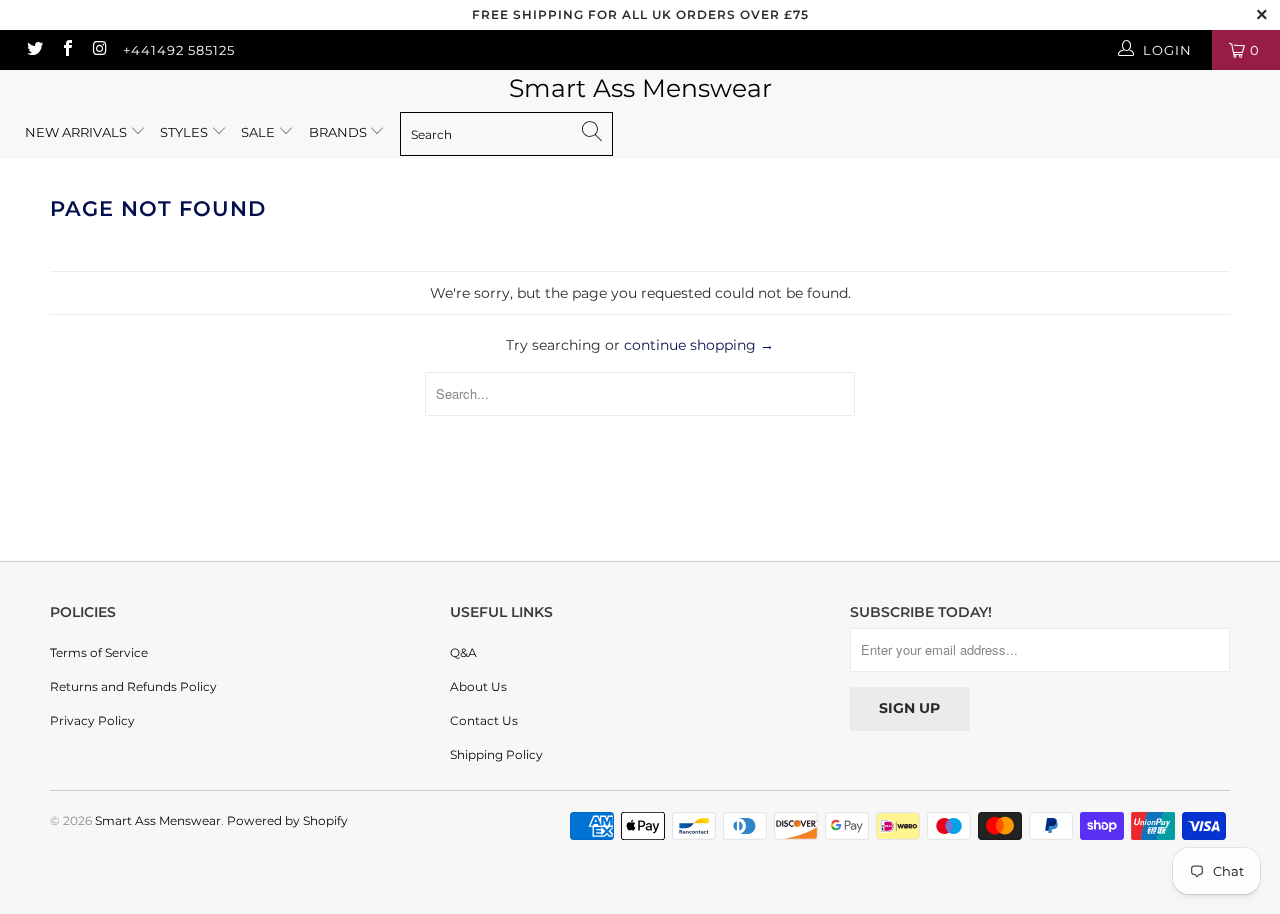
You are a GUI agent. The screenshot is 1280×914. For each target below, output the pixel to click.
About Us (478, 686)
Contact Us (484, 720)
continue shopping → (699, 345)
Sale (259, 132)
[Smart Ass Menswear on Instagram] (99, 50)
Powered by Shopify (287, 820)
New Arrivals (76, 132)
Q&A (463, 652)
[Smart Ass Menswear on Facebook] (66, 50)
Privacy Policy (92, 720)
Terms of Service (99, 652)
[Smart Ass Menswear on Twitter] (34, 50)
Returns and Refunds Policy (133, 686)
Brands (339, 132)
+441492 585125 (179, 50)
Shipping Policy (496, 754)
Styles (184, 132)
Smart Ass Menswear (640, 88)
